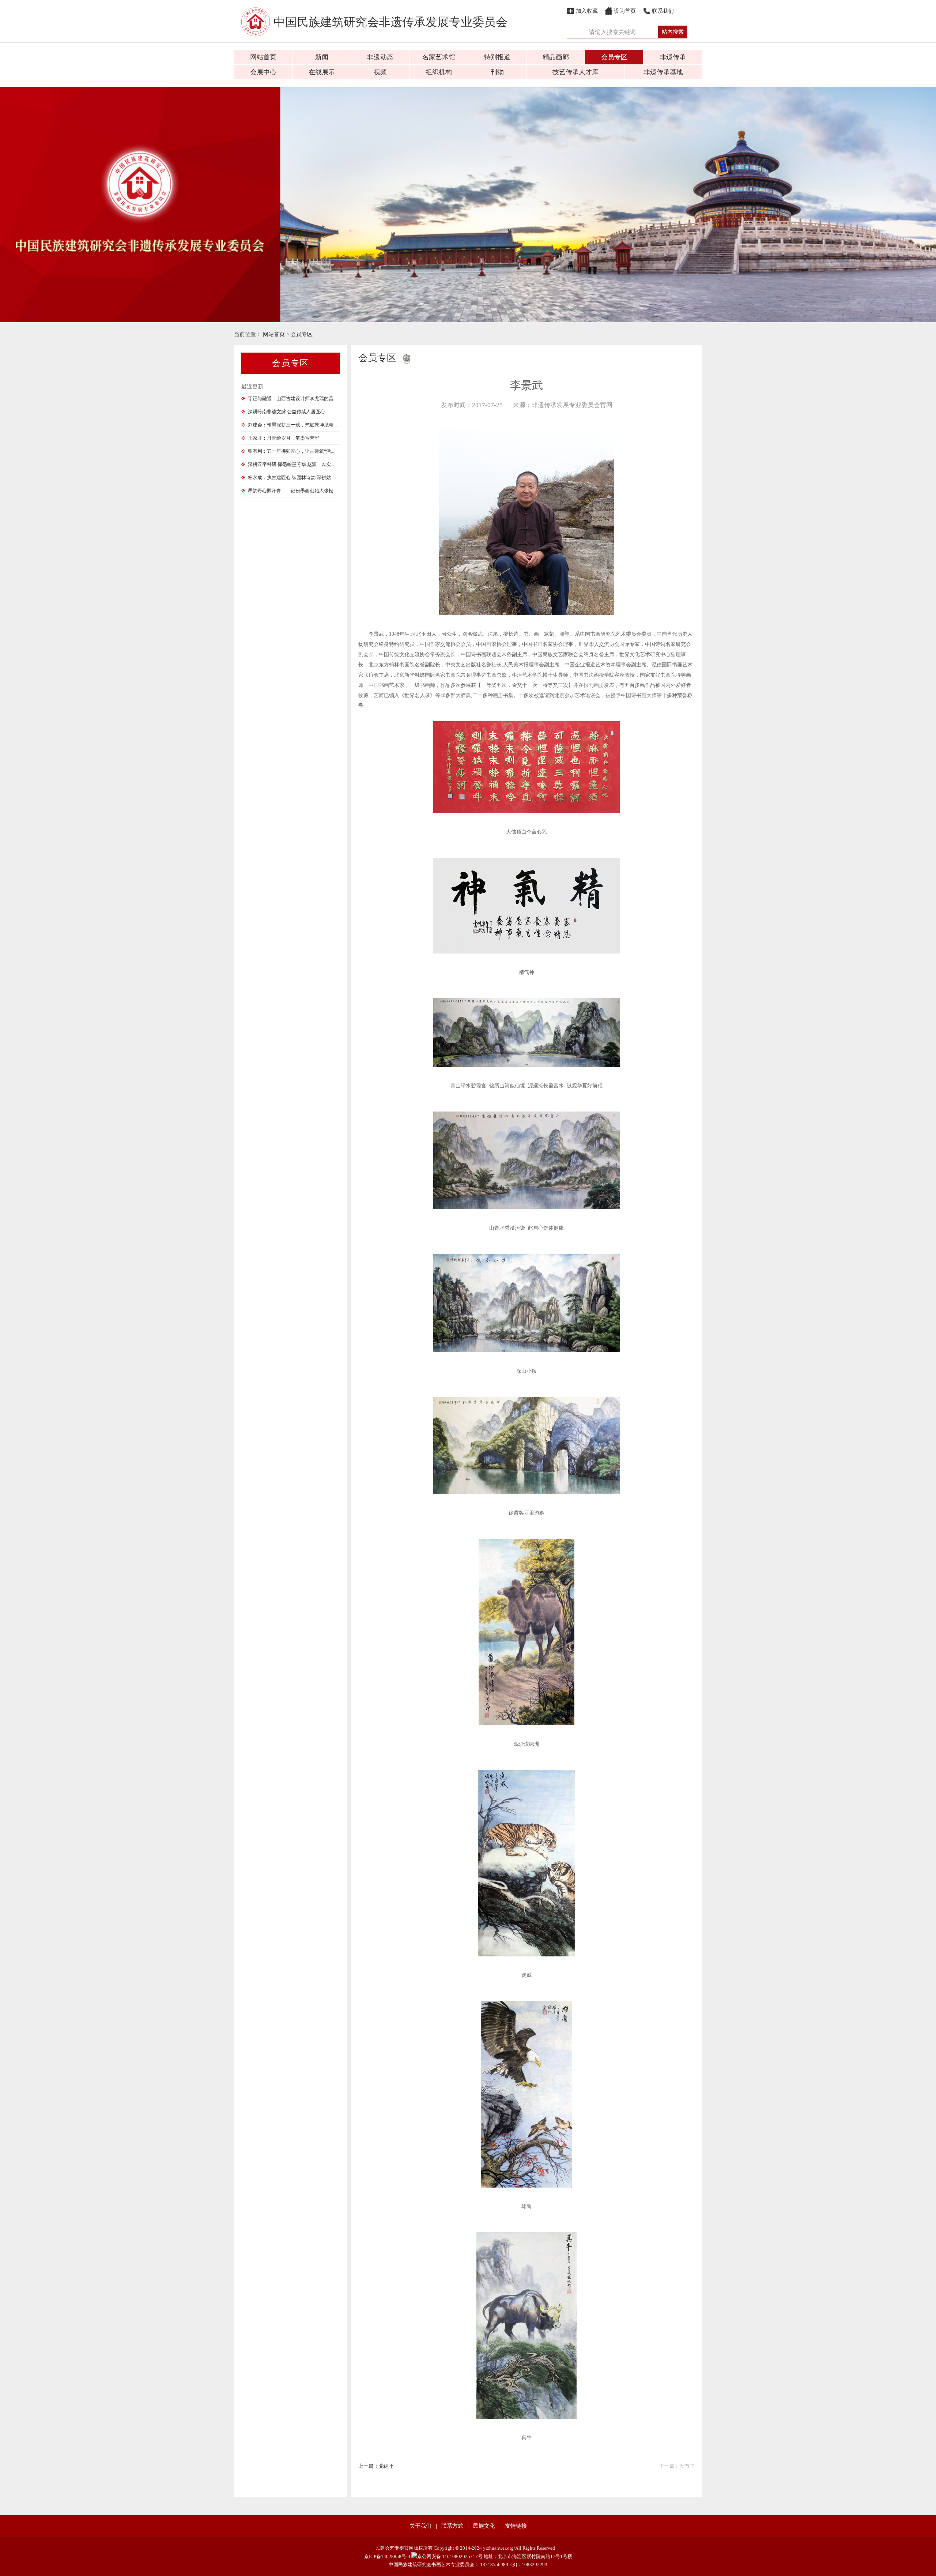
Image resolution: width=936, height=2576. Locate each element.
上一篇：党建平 (376, 2466)
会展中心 (263, 72)
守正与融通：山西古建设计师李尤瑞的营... (292, 398)
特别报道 (497, 57)
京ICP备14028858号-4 (387, 2556)
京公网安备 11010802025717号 (450, 2556)
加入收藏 (587, 11)
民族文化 (484, 2526)
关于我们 (420, 2526)
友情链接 (516, 2526)
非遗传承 (673, 57)
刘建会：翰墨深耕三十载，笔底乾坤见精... (292, 425)
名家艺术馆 (439, 57)
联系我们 (663, 11)
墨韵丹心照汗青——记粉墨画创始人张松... (292, 491)
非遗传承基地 (663, 72)
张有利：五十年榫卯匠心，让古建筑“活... (291, 451)
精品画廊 (556, 57)
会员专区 (614, 57)
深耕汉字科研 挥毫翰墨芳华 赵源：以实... (291, 464)
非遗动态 (380, 57)
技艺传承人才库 (575, 72)
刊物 (497, 72)
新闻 (322, 57)
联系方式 (452, 2526)
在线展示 (322, 72)
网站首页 (263, 57)
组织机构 (439, 72)
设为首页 (625, 11)
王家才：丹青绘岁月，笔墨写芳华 (284, 438)
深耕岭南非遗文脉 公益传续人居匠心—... (290, 412)
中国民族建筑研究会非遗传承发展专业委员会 (390, 22)
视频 (380, 72)
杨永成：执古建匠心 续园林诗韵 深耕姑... (291, 477)
